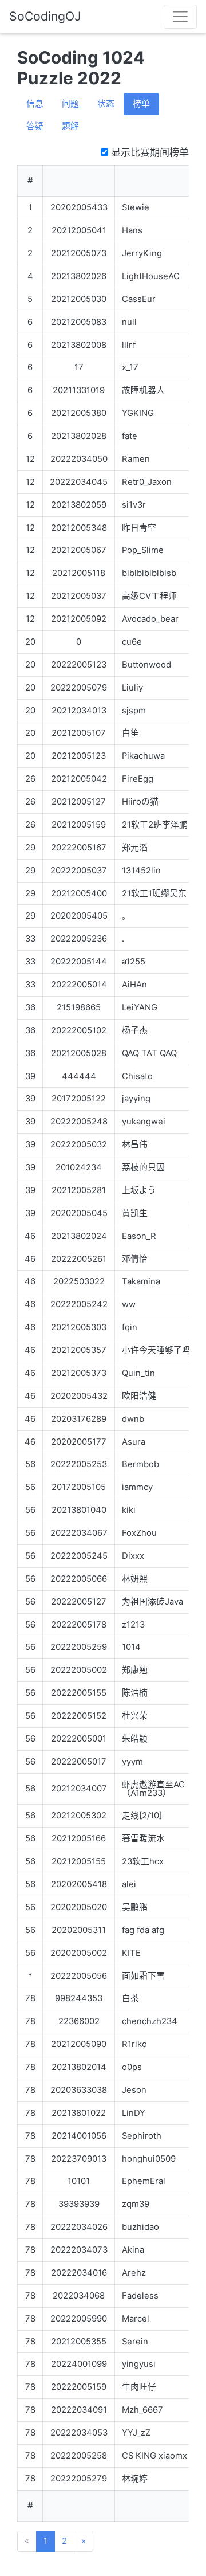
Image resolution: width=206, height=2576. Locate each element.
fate (130, 436)
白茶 (130, 1998)
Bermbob (140, 1464)
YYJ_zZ (136, 2433)
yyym (132, 1762)
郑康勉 (135, 1670)
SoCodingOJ (45, 16)
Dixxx (133, 1556)
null (129, 322)
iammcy (137, 1487)
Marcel (136, 2319)
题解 (70, 126)
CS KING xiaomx (154, 2456)
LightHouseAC (151, 276)
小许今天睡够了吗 (156, 1350)
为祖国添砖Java (152, 1602)
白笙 (130, 733)
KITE (131, 1953)
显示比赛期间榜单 (148, 152)
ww (129, 1304)
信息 (35, 104)
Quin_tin (138, 1373)
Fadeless (140, 2296)
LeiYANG (140, 1007)
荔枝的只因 (143, 1167)
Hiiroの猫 (140, 802)
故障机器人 (143, 390)
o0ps (132, 2067)
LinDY (134, 2113)
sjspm (134, 711)
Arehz (134, 2273)
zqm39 (136, 2204)
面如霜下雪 (143, 1976)
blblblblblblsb (149, 573)
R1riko (134, 2044)
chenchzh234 (150, 2021)
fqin (130, 1327)
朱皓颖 (135, 1739)
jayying (136, 1099)
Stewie (136, 207)
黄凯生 (135, 1213)
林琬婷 (135, 2479)
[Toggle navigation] (180, 17)
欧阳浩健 (139, 1396)
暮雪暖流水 (143, 1838)
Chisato (137, 1076)
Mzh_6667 (142, 2410)
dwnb (133, 1419)
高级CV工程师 (149, 596)
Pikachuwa (143, 756)
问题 (70, 104)
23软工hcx (143, 1861)
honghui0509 (149, 2159)
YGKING (138, 413)
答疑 (35, 126)
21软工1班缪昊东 (154, 893)
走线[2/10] (142, 1816)
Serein (135, 2342)
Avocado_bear (150, 619)
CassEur (139, 299)
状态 (106, 104)
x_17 (130, 367)
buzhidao (140, 2227)
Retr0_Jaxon (147, 482)
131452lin (141, 871)
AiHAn (134, 985)
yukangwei (144, 1122)
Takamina (141, 1281)
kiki (129, 1510)
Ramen (136, 459)
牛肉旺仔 (139, 2387)
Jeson (134, 2090)
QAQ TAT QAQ (149, 1053)
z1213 (133, 1625)
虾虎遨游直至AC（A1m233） (153, 1789)
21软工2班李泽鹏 (155, 825)
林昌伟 (135, 1144)
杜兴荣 (135, 1716)
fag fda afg (143, 1930)
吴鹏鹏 (135, 1907)
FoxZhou (139, 1533)
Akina (133, 2250)
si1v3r (134, 505)
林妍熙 (135, 1579)
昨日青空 (139, 528)
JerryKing (142, 253)
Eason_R (139, 1236)
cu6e (132, 642)
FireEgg (138, 779)
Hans (132, 230)
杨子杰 (135, 1030)
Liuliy (132, 688)
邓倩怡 (135, 1259)
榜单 (141, 104)
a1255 (134, 962)
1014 (131, 1647)
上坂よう (139, 1190)
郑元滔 (135, 848)
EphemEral (144, 2181)
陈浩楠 (135, 1693)
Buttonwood (146, 665)
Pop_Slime (143, 550)
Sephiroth (142, 2136)
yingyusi (139, 2364)
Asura (134, 1442)
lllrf (129, 345)
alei (129, 1884)
